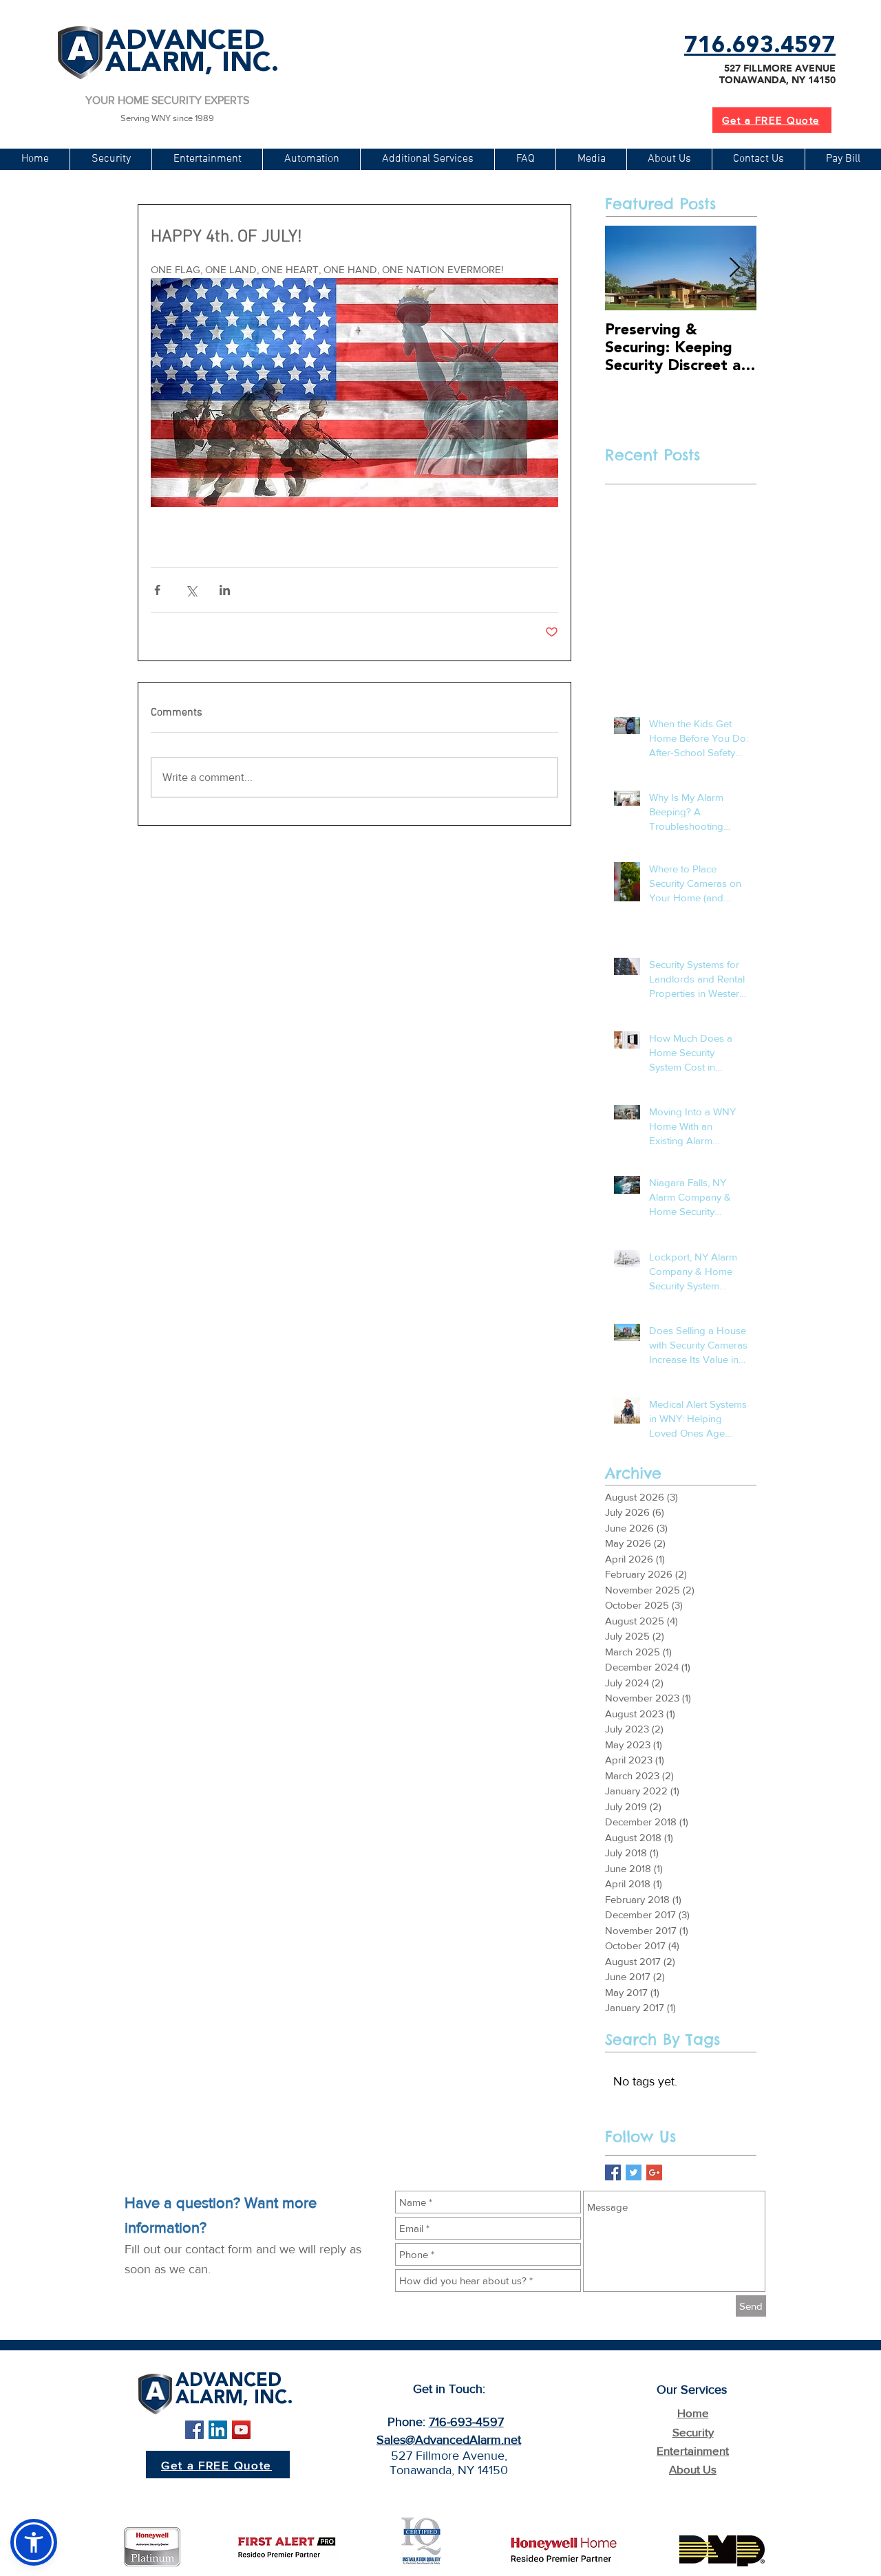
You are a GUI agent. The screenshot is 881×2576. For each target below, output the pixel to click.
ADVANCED (185, 42)
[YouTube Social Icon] (241, 2430)
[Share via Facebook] (157, 590)
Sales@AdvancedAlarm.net (449, 2440)
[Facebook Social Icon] (194, 2430)
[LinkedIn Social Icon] (218, 2430)
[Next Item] (734, 268)
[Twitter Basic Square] (634, 2172)
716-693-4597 (466, 2422)
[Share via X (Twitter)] (191, 590)
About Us (693, 2469)
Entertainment (693, 2450)
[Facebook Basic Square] (613, 2172)
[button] (427, 159)
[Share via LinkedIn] (225, 590)
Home (693, 2413)
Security (693, 2432)
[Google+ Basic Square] (654, 2172)
